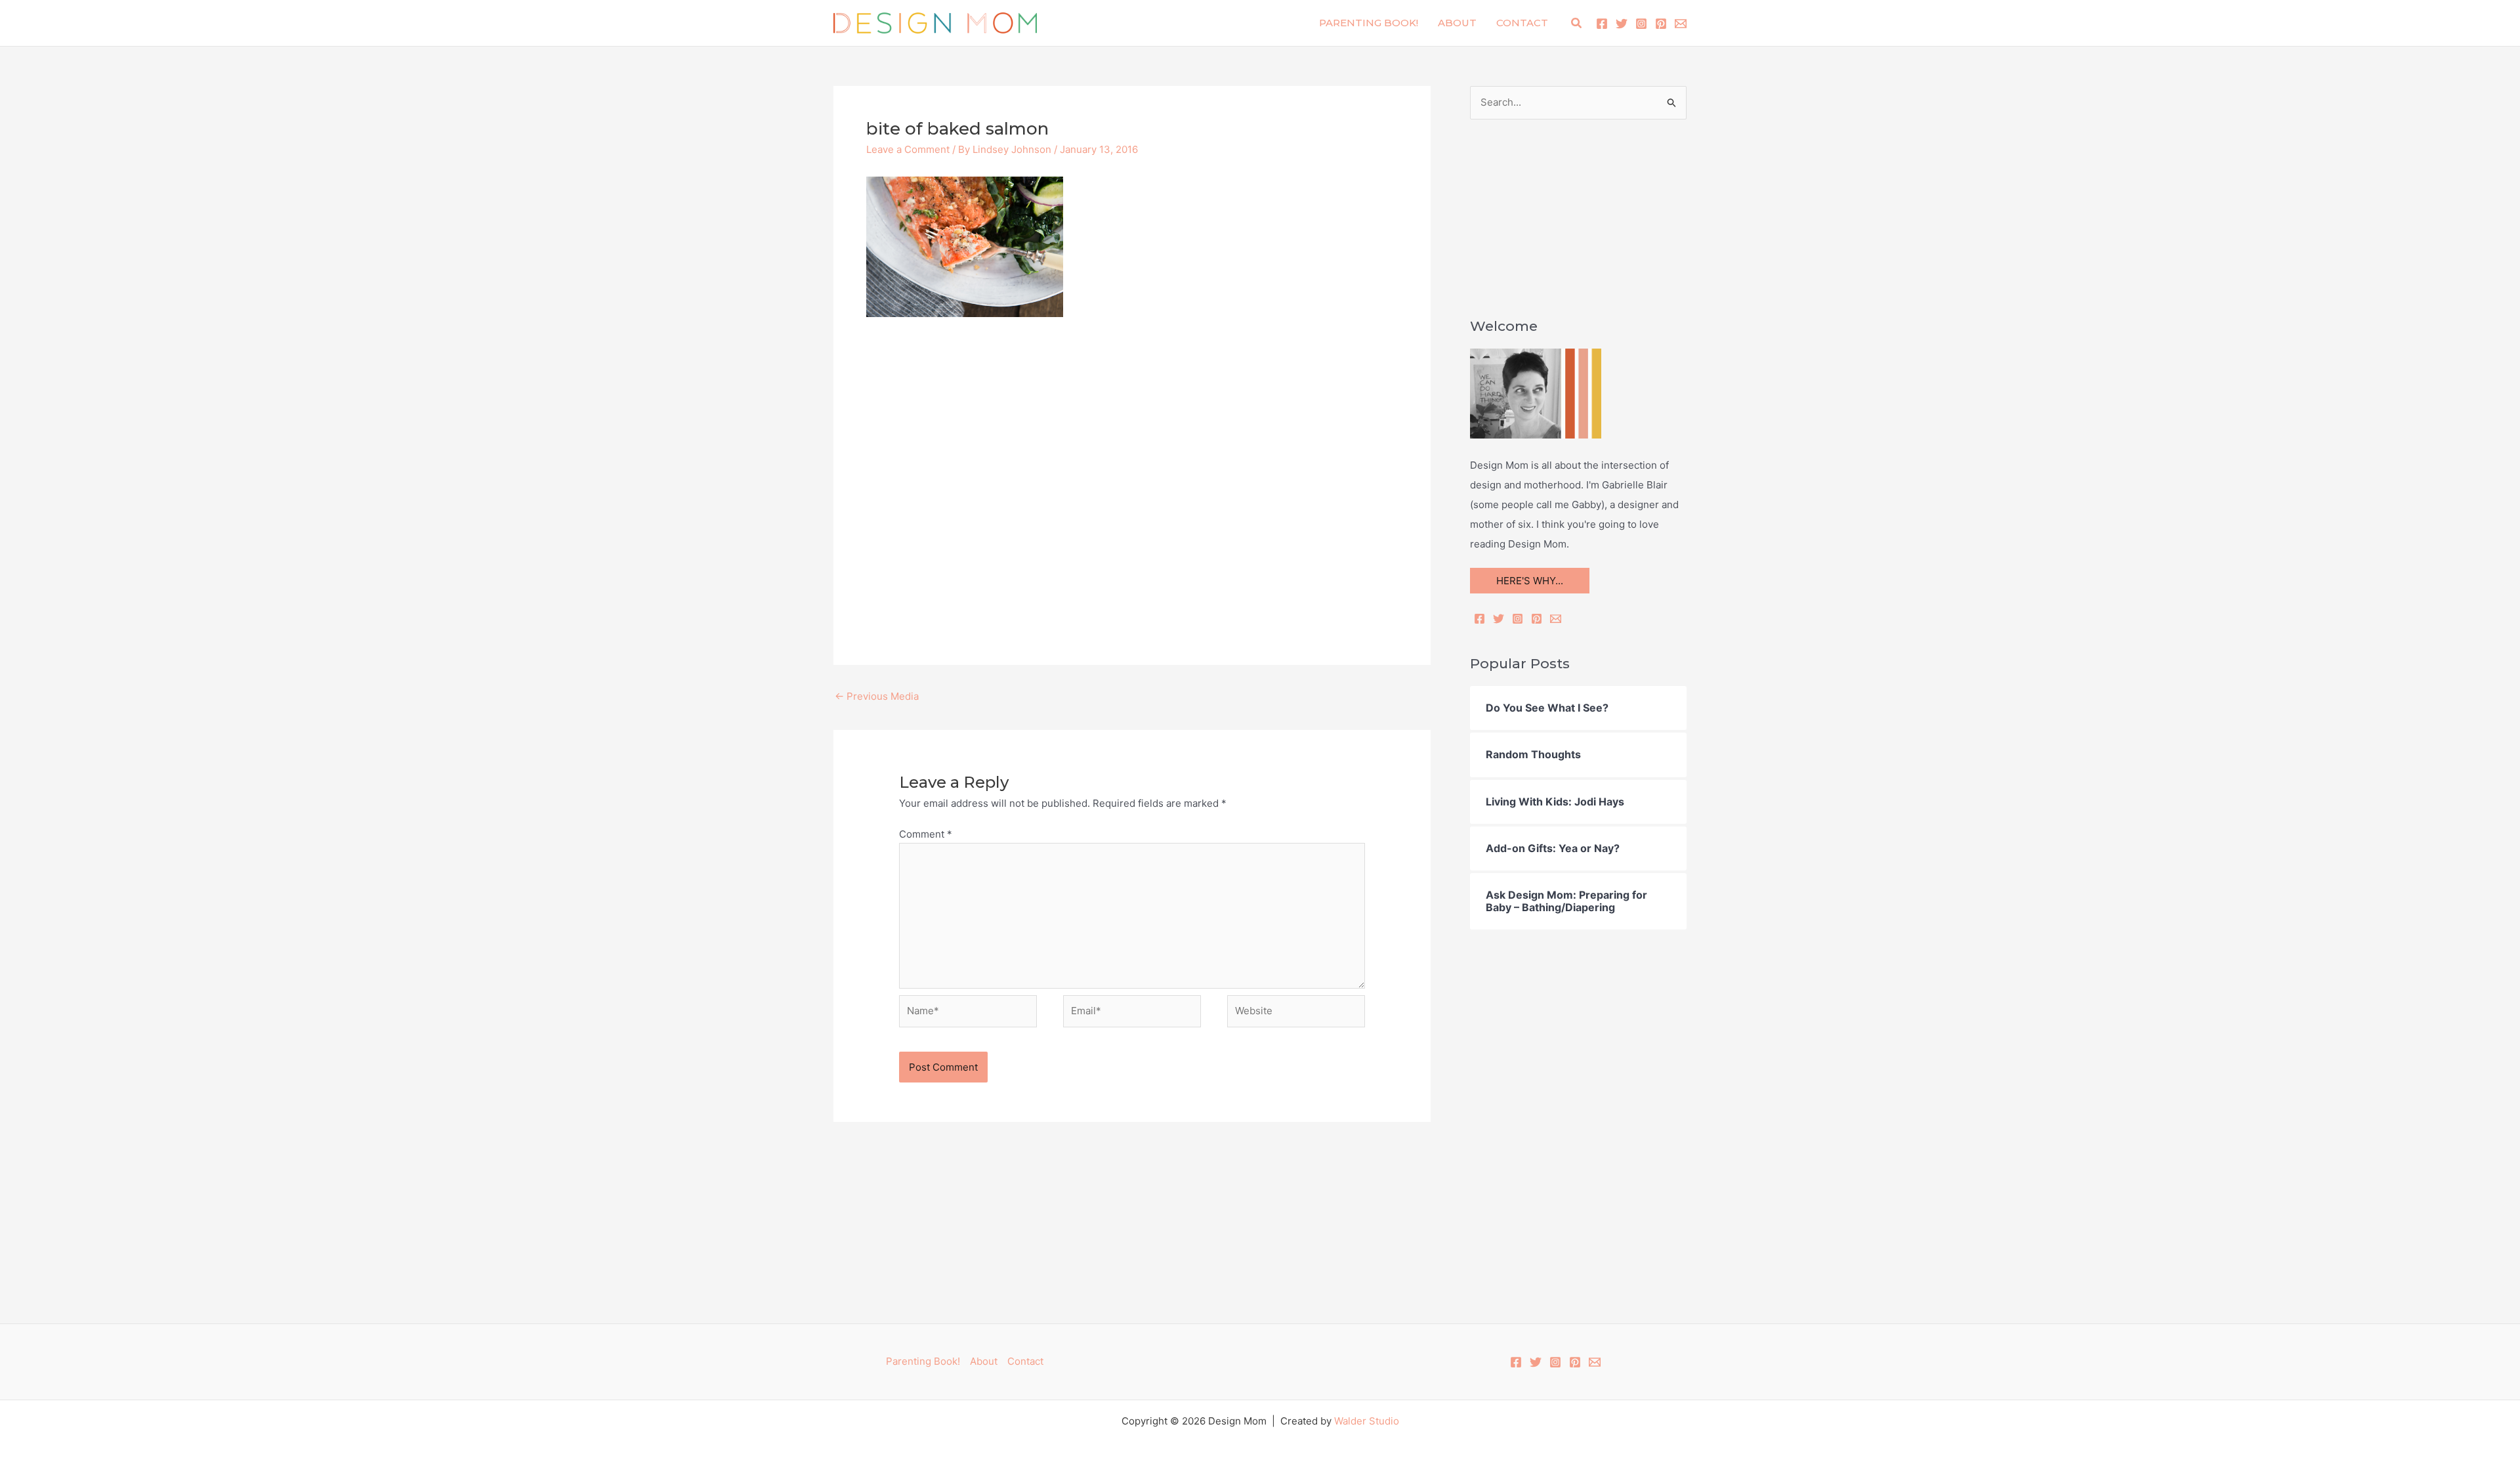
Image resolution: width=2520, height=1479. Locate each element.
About (1457, 23)
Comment (926, 834)
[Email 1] (1681, 24)
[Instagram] (1641, 24)
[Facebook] (1602, 24)
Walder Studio (1367, 1421)
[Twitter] (1622, 24)
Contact (1522, 23)
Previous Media (877, 696)
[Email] (1556, 619)
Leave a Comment (908, 149)
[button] (1577, 23)
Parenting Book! (1369, 23)
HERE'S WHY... (1530, 581)
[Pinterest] (1661, 24)
